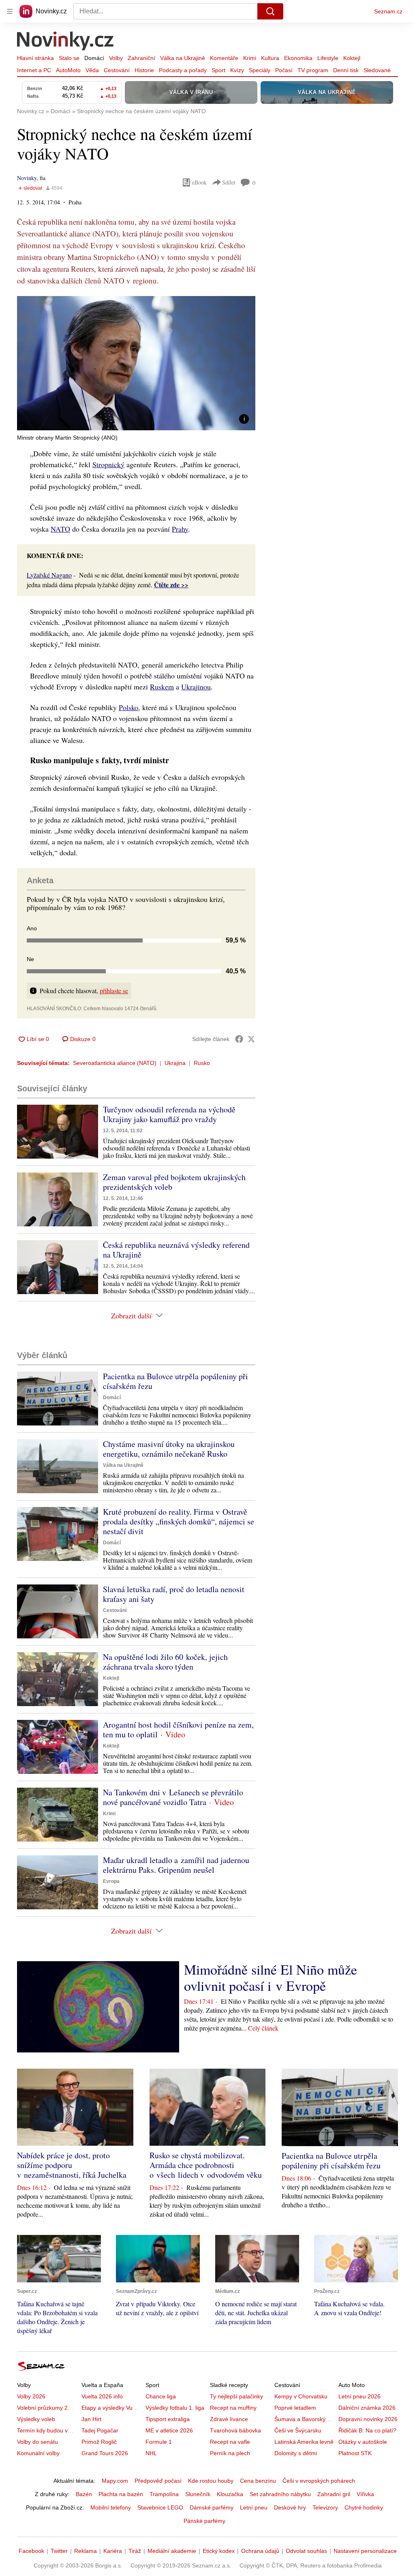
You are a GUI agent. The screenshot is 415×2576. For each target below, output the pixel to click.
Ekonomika (298, 58)
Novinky (27, 178)
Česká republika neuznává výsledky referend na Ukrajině (176, 1250)
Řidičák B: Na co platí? (367, 2430)
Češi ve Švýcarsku (298, 2430)
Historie (144, 70)
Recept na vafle (230, 2442)
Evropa (111, 1881)
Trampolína (164, 2494)
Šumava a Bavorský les (304, 2419)
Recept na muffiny (233, 2408)
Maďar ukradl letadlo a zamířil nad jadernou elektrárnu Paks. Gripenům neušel (176, 1865)
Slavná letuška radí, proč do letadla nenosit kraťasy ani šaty (174, 1594)
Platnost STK (355, 2453)
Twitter (59, 2551)
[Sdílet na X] (251, 1039)
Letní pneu (254, 2507)
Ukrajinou (196, 687)
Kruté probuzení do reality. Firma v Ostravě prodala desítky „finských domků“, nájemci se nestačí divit (179, 1521)
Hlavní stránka (35, 58)
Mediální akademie (172, 2551)
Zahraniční (141, 58)
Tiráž (135, 2551)
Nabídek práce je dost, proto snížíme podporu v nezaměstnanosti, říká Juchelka (72, 2165)
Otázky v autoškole (363, 2442)
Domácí (94, 58)
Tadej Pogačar (100, 2430)
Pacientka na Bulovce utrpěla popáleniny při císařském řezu (175, 1381)
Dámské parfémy (212, 2507)
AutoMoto (68, 70)
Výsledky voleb (36, 2419)
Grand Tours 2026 (105, 2453)
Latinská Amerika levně (304, 2442)
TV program (313, 70)
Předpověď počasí (158, 2481)
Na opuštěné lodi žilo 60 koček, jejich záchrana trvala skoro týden (165, 1662)
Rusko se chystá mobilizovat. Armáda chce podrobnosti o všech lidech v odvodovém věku (206, 2165)
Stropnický (108, 464)
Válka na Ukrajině (183, 58)
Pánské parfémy (204, 2521)
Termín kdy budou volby (48, 2430)
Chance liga (161, 2396)
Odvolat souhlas (306, 2551)
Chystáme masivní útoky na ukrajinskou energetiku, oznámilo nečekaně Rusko (169, 1449)
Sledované (377, 70)
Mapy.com (115, 2481)
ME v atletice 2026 (169, 2430)
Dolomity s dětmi (296, 2453)
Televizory (325, 2507)
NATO (60, 529)
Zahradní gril (334, 2494)
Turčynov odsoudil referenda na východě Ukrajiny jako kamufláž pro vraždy (169, 1114)
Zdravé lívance (229, 2419)
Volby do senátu (37, 2442)
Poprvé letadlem (295, 2408)
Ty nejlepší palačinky (236, 2396)
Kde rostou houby (211, 2481)
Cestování (117, 70)
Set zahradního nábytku (280, 2494)
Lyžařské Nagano (49, 575)
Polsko (128, 707)
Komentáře (224, 58)
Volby (116, 58)
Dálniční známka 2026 (367, 2408)
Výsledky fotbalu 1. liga (175, 2408)
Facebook (31, 2551)
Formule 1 (159, 2442)
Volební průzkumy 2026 (47, 2408)
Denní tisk (346, 70)
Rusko (202, 1063)
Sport (218, 70)
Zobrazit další (131, 1316)
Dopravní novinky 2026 (368, 2419)
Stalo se (69, 58)
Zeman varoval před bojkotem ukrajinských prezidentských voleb (174, 1182)
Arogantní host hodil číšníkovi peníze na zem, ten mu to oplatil (178, 1729)
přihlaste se (114, 991)
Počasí (284, 70)
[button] (136, 363)
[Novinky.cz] (66, 42)
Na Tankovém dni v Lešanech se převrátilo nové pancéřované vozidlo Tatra (173, 1797)
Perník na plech (230, 2453)
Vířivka (365, 2494)
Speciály (260, 70)
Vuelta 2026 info (102, 2396)
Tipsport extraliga (168, 2419)
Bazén (84, 2494)
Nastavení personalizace (365, 2551)
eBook (199, 182)
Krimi (250, 58)
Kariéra (113, 2551)
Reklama (86, 2551)
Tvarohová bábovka (235, 2430)
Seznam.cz (388, 11)
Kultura (270, 58)
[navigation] (10, 11)
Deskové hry (290, 2507)
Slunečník (198, 2494)
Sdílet (229, 182)
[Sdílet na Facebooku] (239, 1039)
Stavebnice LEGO (160, 2507)
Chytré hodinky (364, 2507)
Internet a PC (34, 70)
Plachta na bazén (121, 2494)
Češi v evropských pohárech (319, 2481)
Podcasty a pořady (183, 70)
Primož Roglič (99, 2442)
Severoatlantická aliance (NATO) (115, 1063)
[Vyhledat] (270, 11)
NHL (151, 2453)
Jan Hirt (91, 2419)
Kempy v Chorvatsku (301, 2396)
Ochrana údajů (260, 2551)
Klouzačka (230, 2494)
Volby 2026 (31, 2396)
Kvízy (237, 70)
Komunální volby (38, 2453)
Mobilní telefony (111, 2507)
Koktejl (352, 58)
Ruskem (162, 687)
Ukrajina (175, 1063)
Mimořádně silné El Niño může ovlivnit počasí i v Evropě (271, 1977)
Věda (92, 70)
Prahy (180, 529)
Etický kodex (219, 2551)
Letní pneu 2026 (359, 2396)
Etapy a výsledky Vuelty (111, 2408)
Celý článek (263, 2028)
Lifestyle (328, 58)
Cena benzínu (258, 2481)
